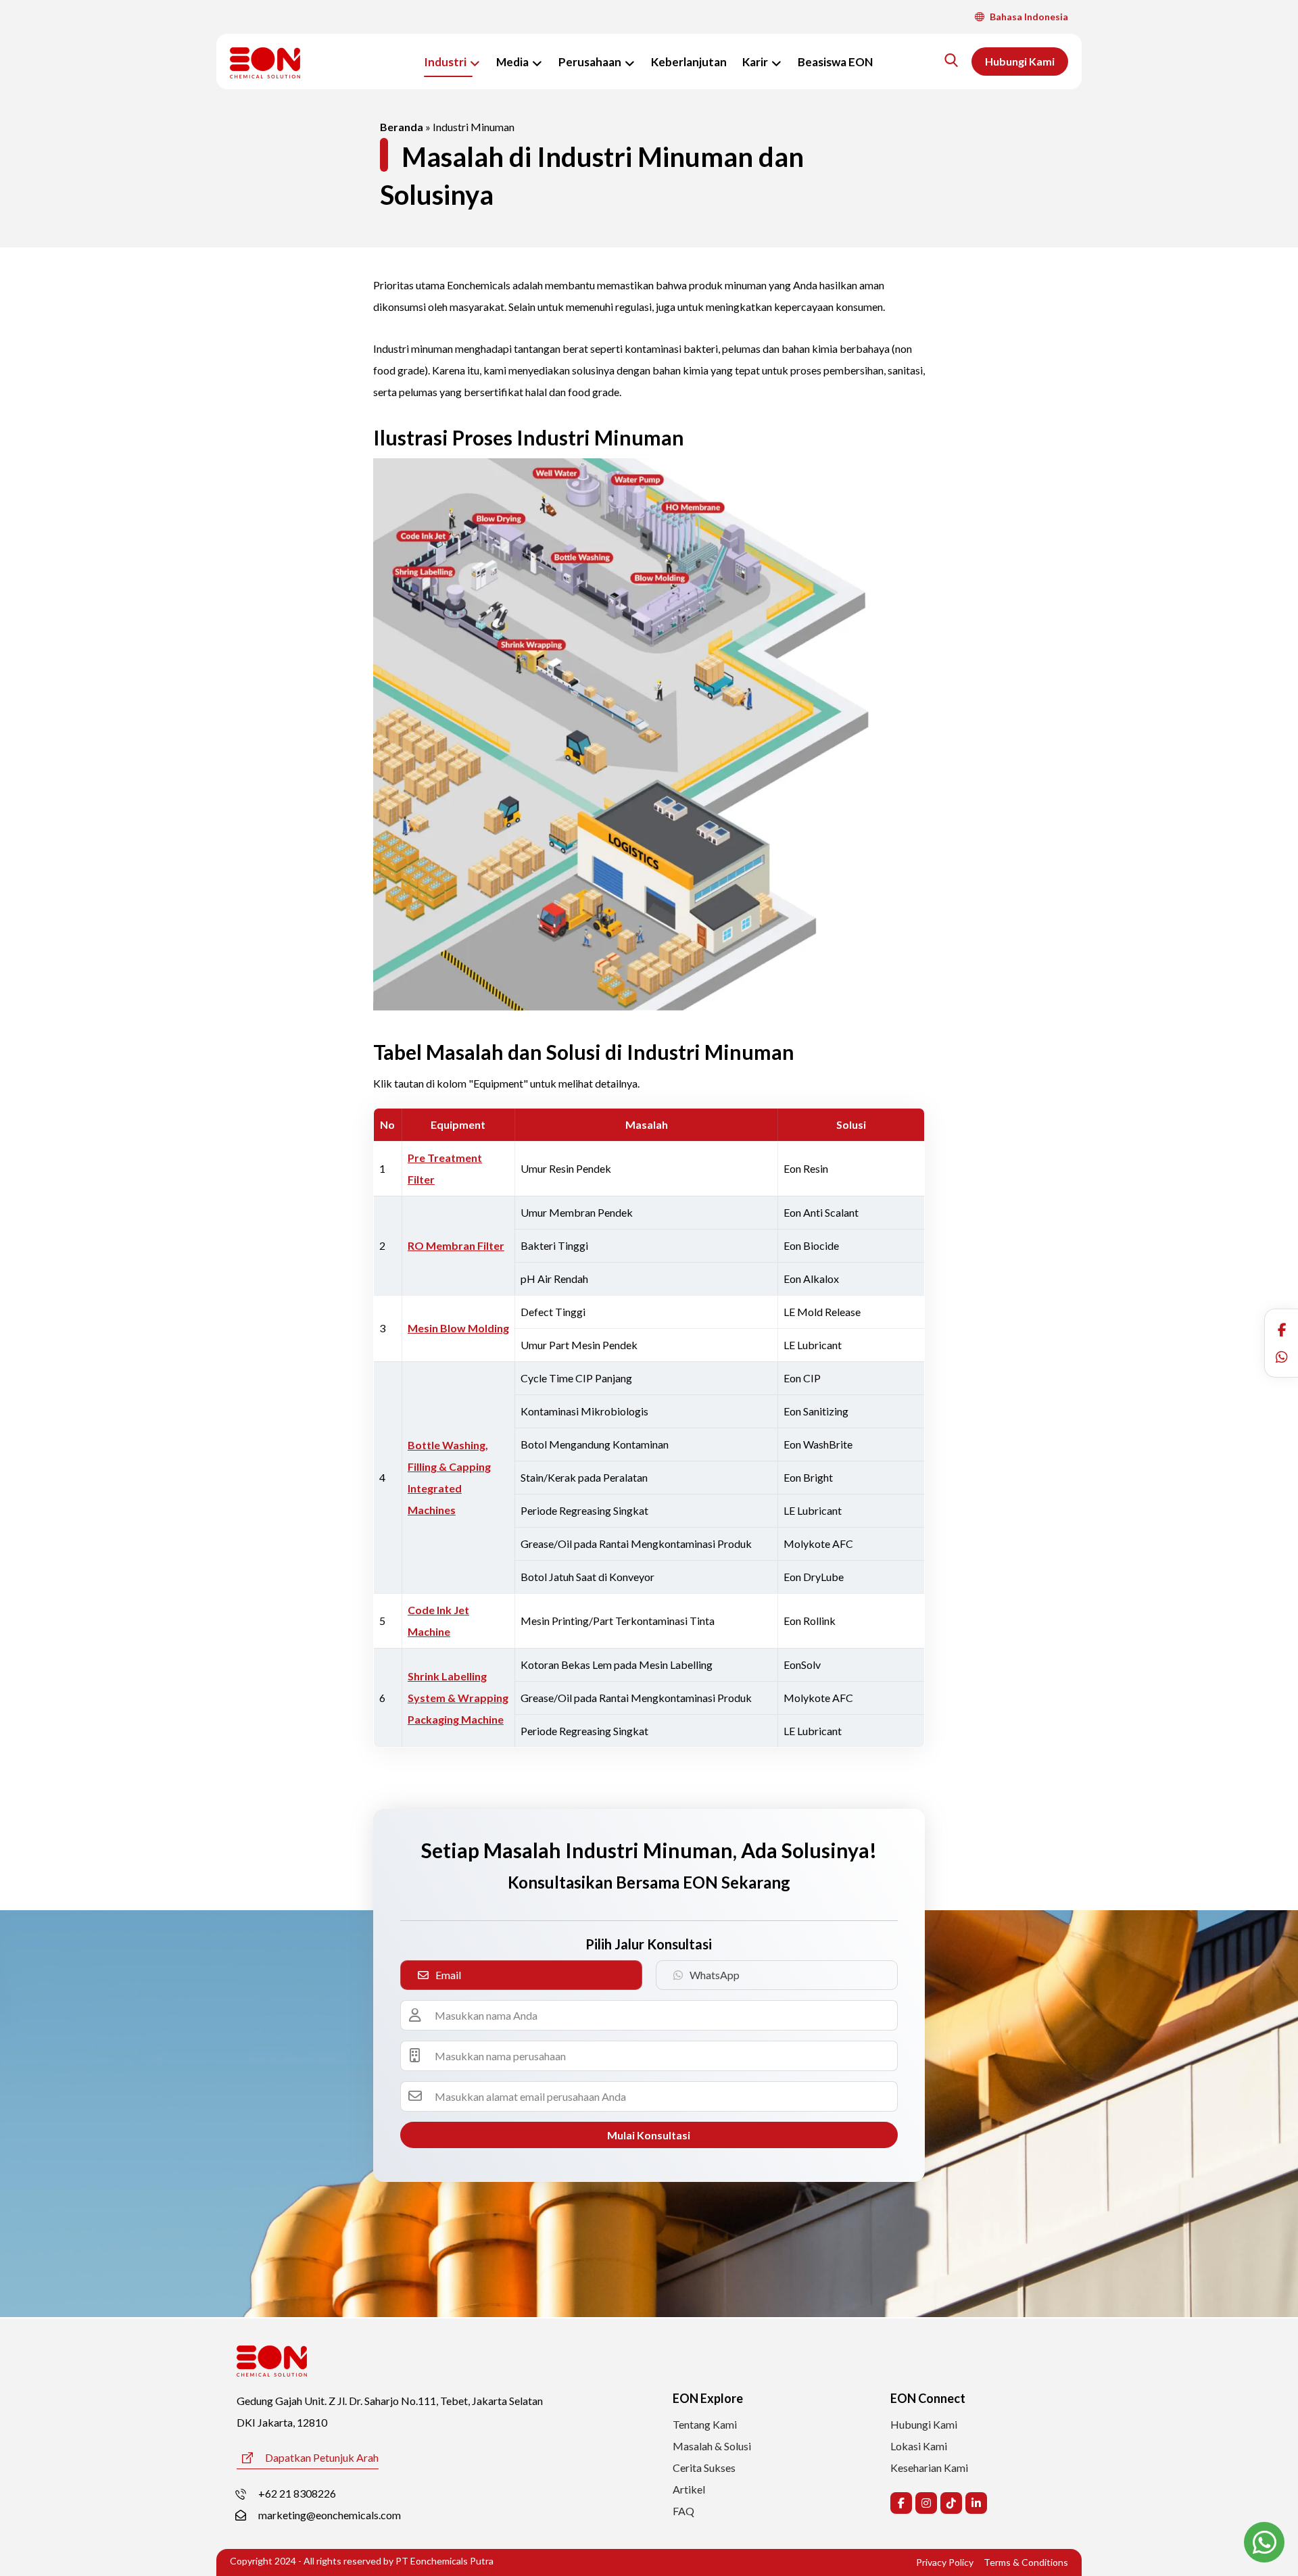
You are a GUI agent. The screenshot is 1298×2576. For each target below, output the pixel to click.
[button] (1282, 1330)
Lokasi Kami (919, 2446)
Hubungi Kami (924, 2424)
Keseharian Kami (929, 2468)
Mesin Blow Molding (458, 1328)
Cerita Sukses (704, 2468)
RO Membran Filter (456, 1245)
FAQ (683, 2511)
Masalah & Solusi (712, 2446)
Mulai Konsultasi (649, 2135)
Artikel (689, 2489)
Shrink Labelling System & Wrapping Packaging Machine (458, 1698)
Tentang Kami (705, 2424)
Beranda (402, 127)
